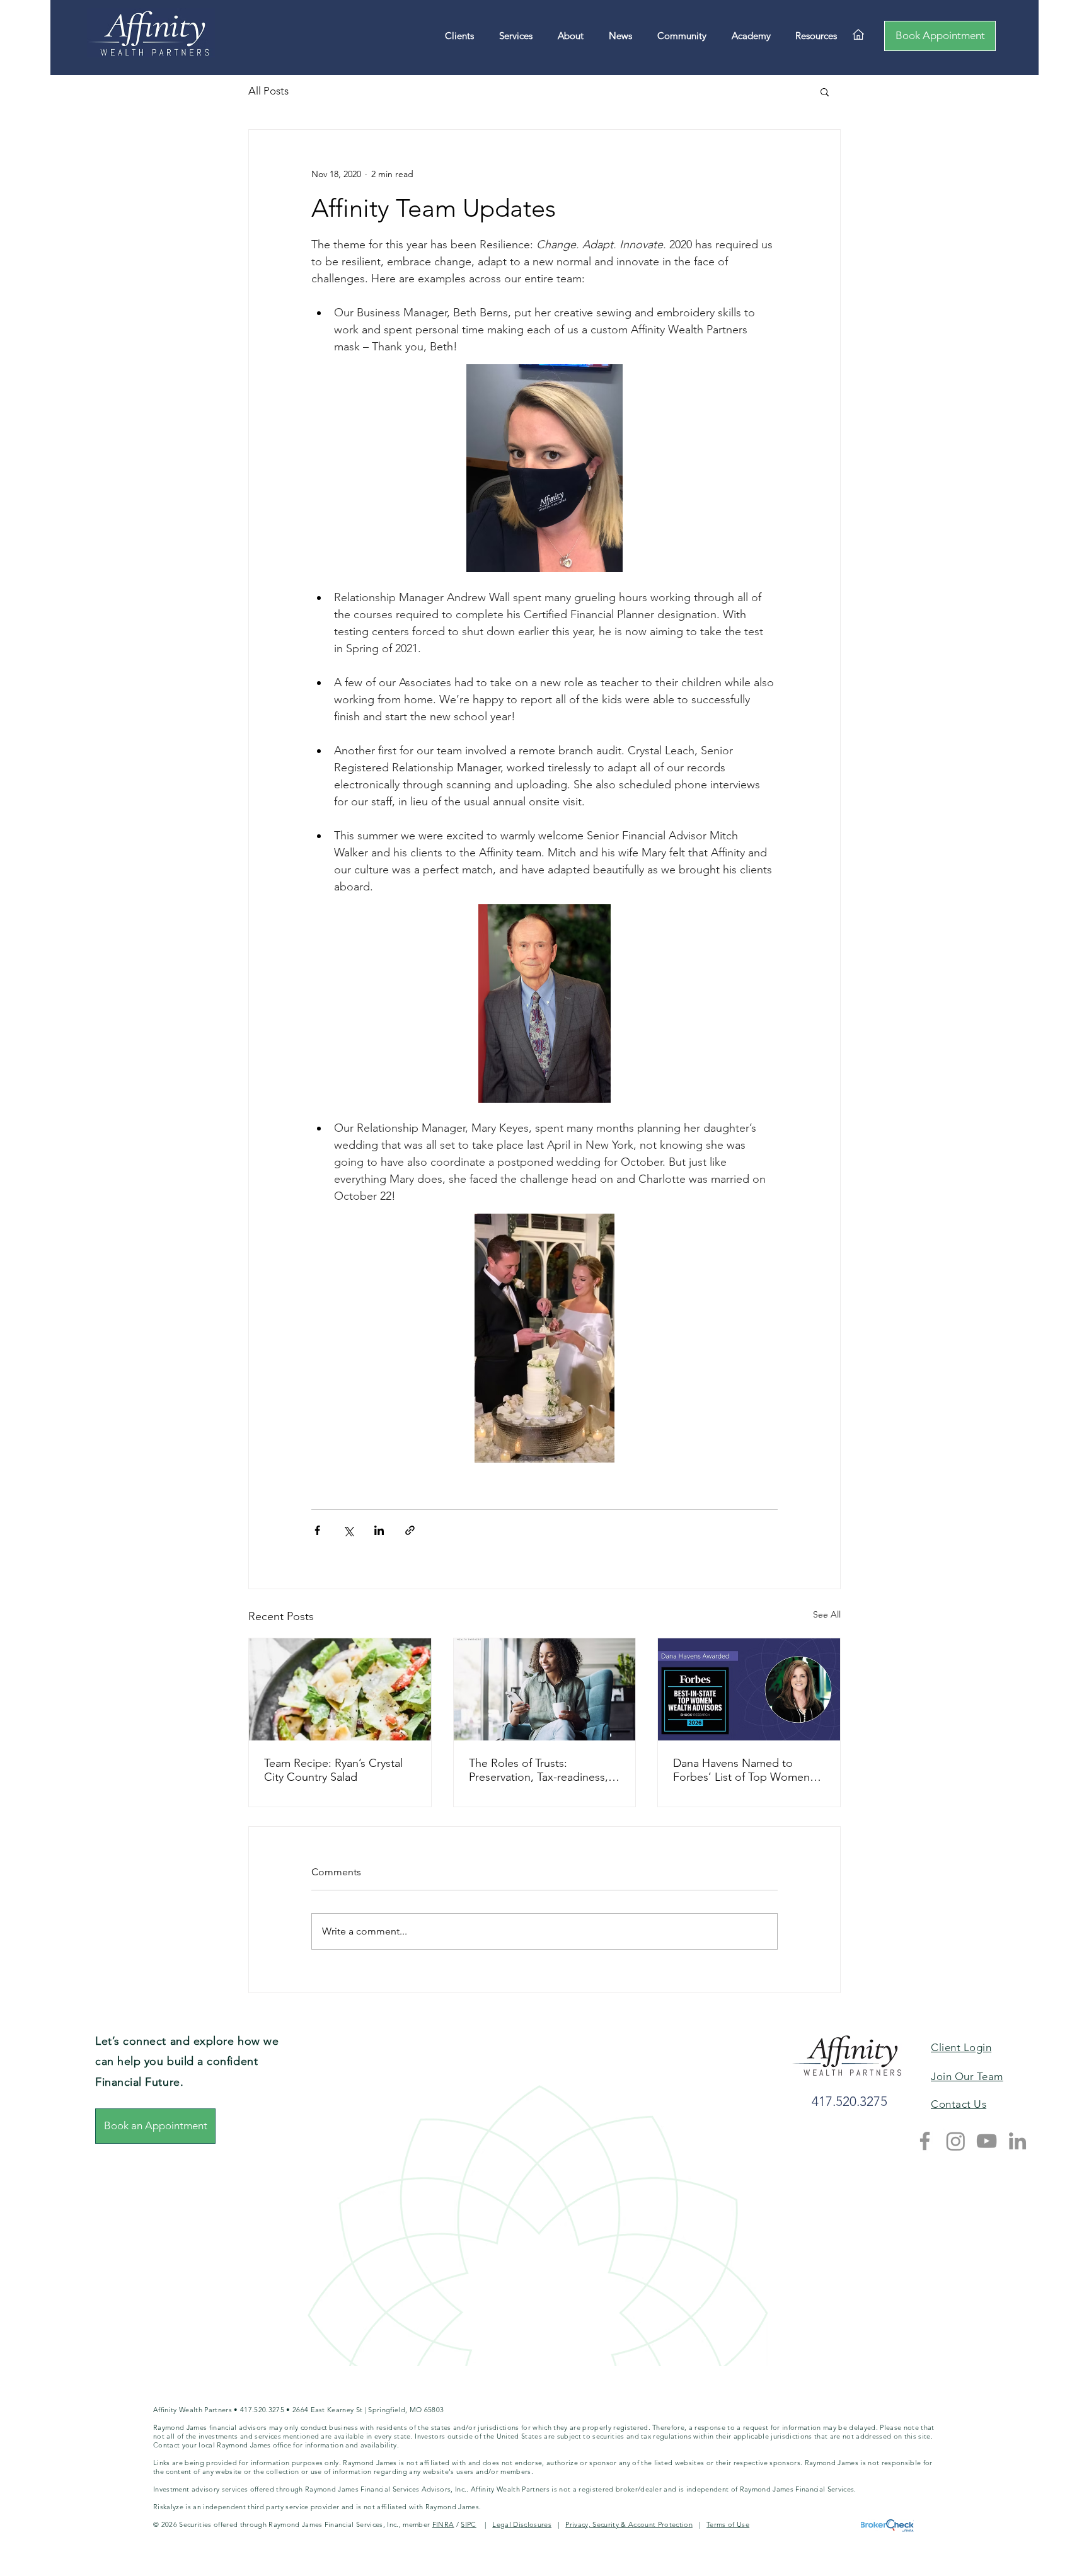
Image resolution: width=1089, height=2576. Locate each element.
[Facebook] (925, 2141)
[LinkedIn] (1017, 2141)
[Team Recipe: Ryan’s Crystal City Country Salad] (340, 1689)
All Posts (268, 91)
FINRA (443, 2524)
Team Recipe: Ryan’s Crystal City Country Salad (333, 1770)
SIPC (468, 2524)
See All (827, 1614)
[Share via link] (410, 1530)
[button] (825, 91)
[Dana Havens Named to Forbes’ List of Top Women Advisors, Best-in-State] (749, 1689)
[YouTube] (987, 2141)
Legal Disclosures (522, 2524)
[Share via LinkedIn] (379, 1530)
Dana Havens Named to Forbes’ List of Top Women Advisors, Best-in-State (741, 1770)
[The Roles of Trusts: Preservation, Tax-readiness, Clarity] (545, 1689)
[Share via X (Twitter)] (348, 1530)
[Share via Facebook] (317, 1530)
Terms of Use (728, 2524)
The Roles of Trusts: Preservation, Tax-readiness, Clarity (539, 1770)
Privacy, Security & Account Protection (629, 2524)
